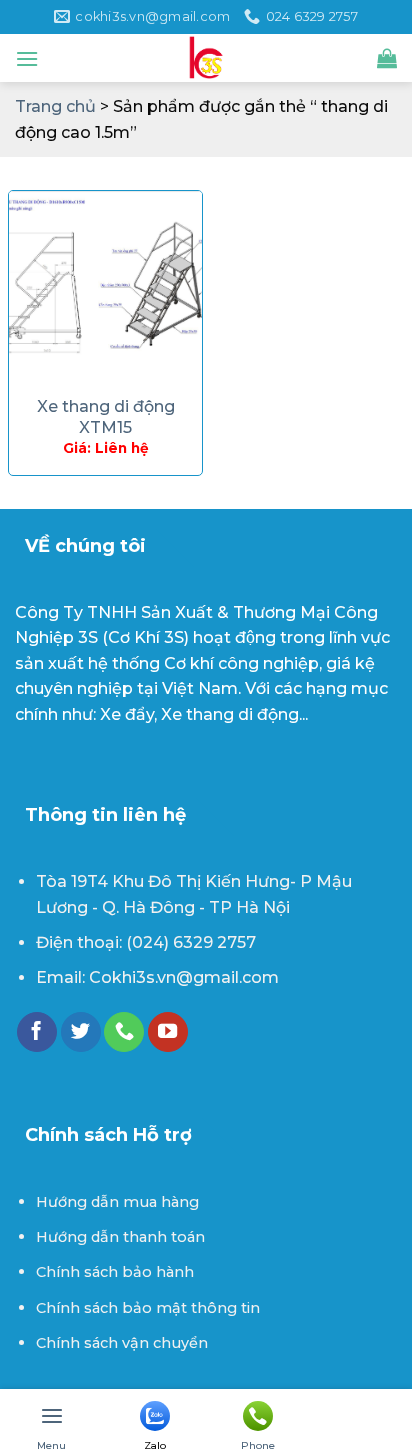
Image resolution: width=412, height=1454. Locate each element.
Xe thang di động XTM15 (106, 417)
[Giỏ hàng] (387, 58)
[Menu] (27, 58)
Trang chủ (55, 106)
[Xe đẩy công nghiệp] (206, 58)
